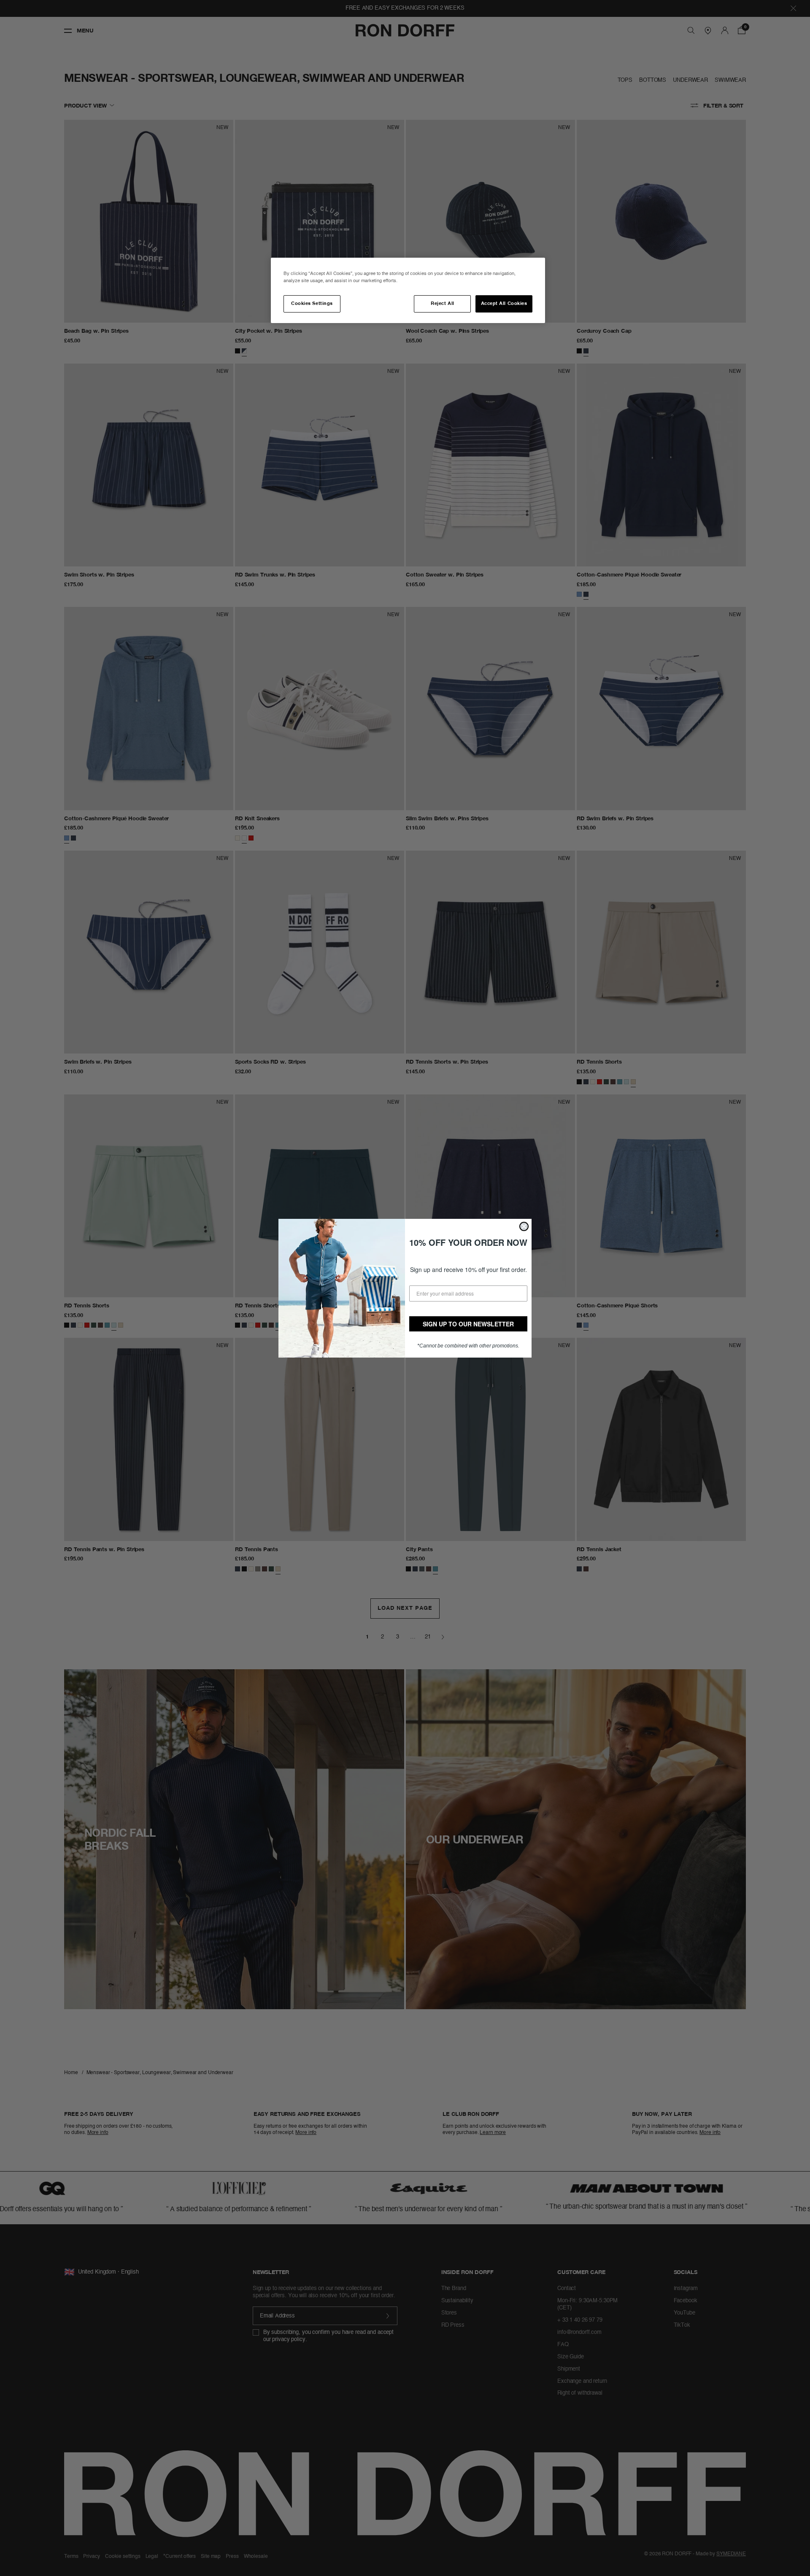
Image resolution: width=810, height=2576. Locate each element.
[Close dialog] (524, 1226)
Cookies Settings (312, 304)
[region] (408, 290)
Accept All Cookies (504, 304)
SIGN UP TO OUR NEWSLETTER (468, 1324)
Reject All (442, 304)
